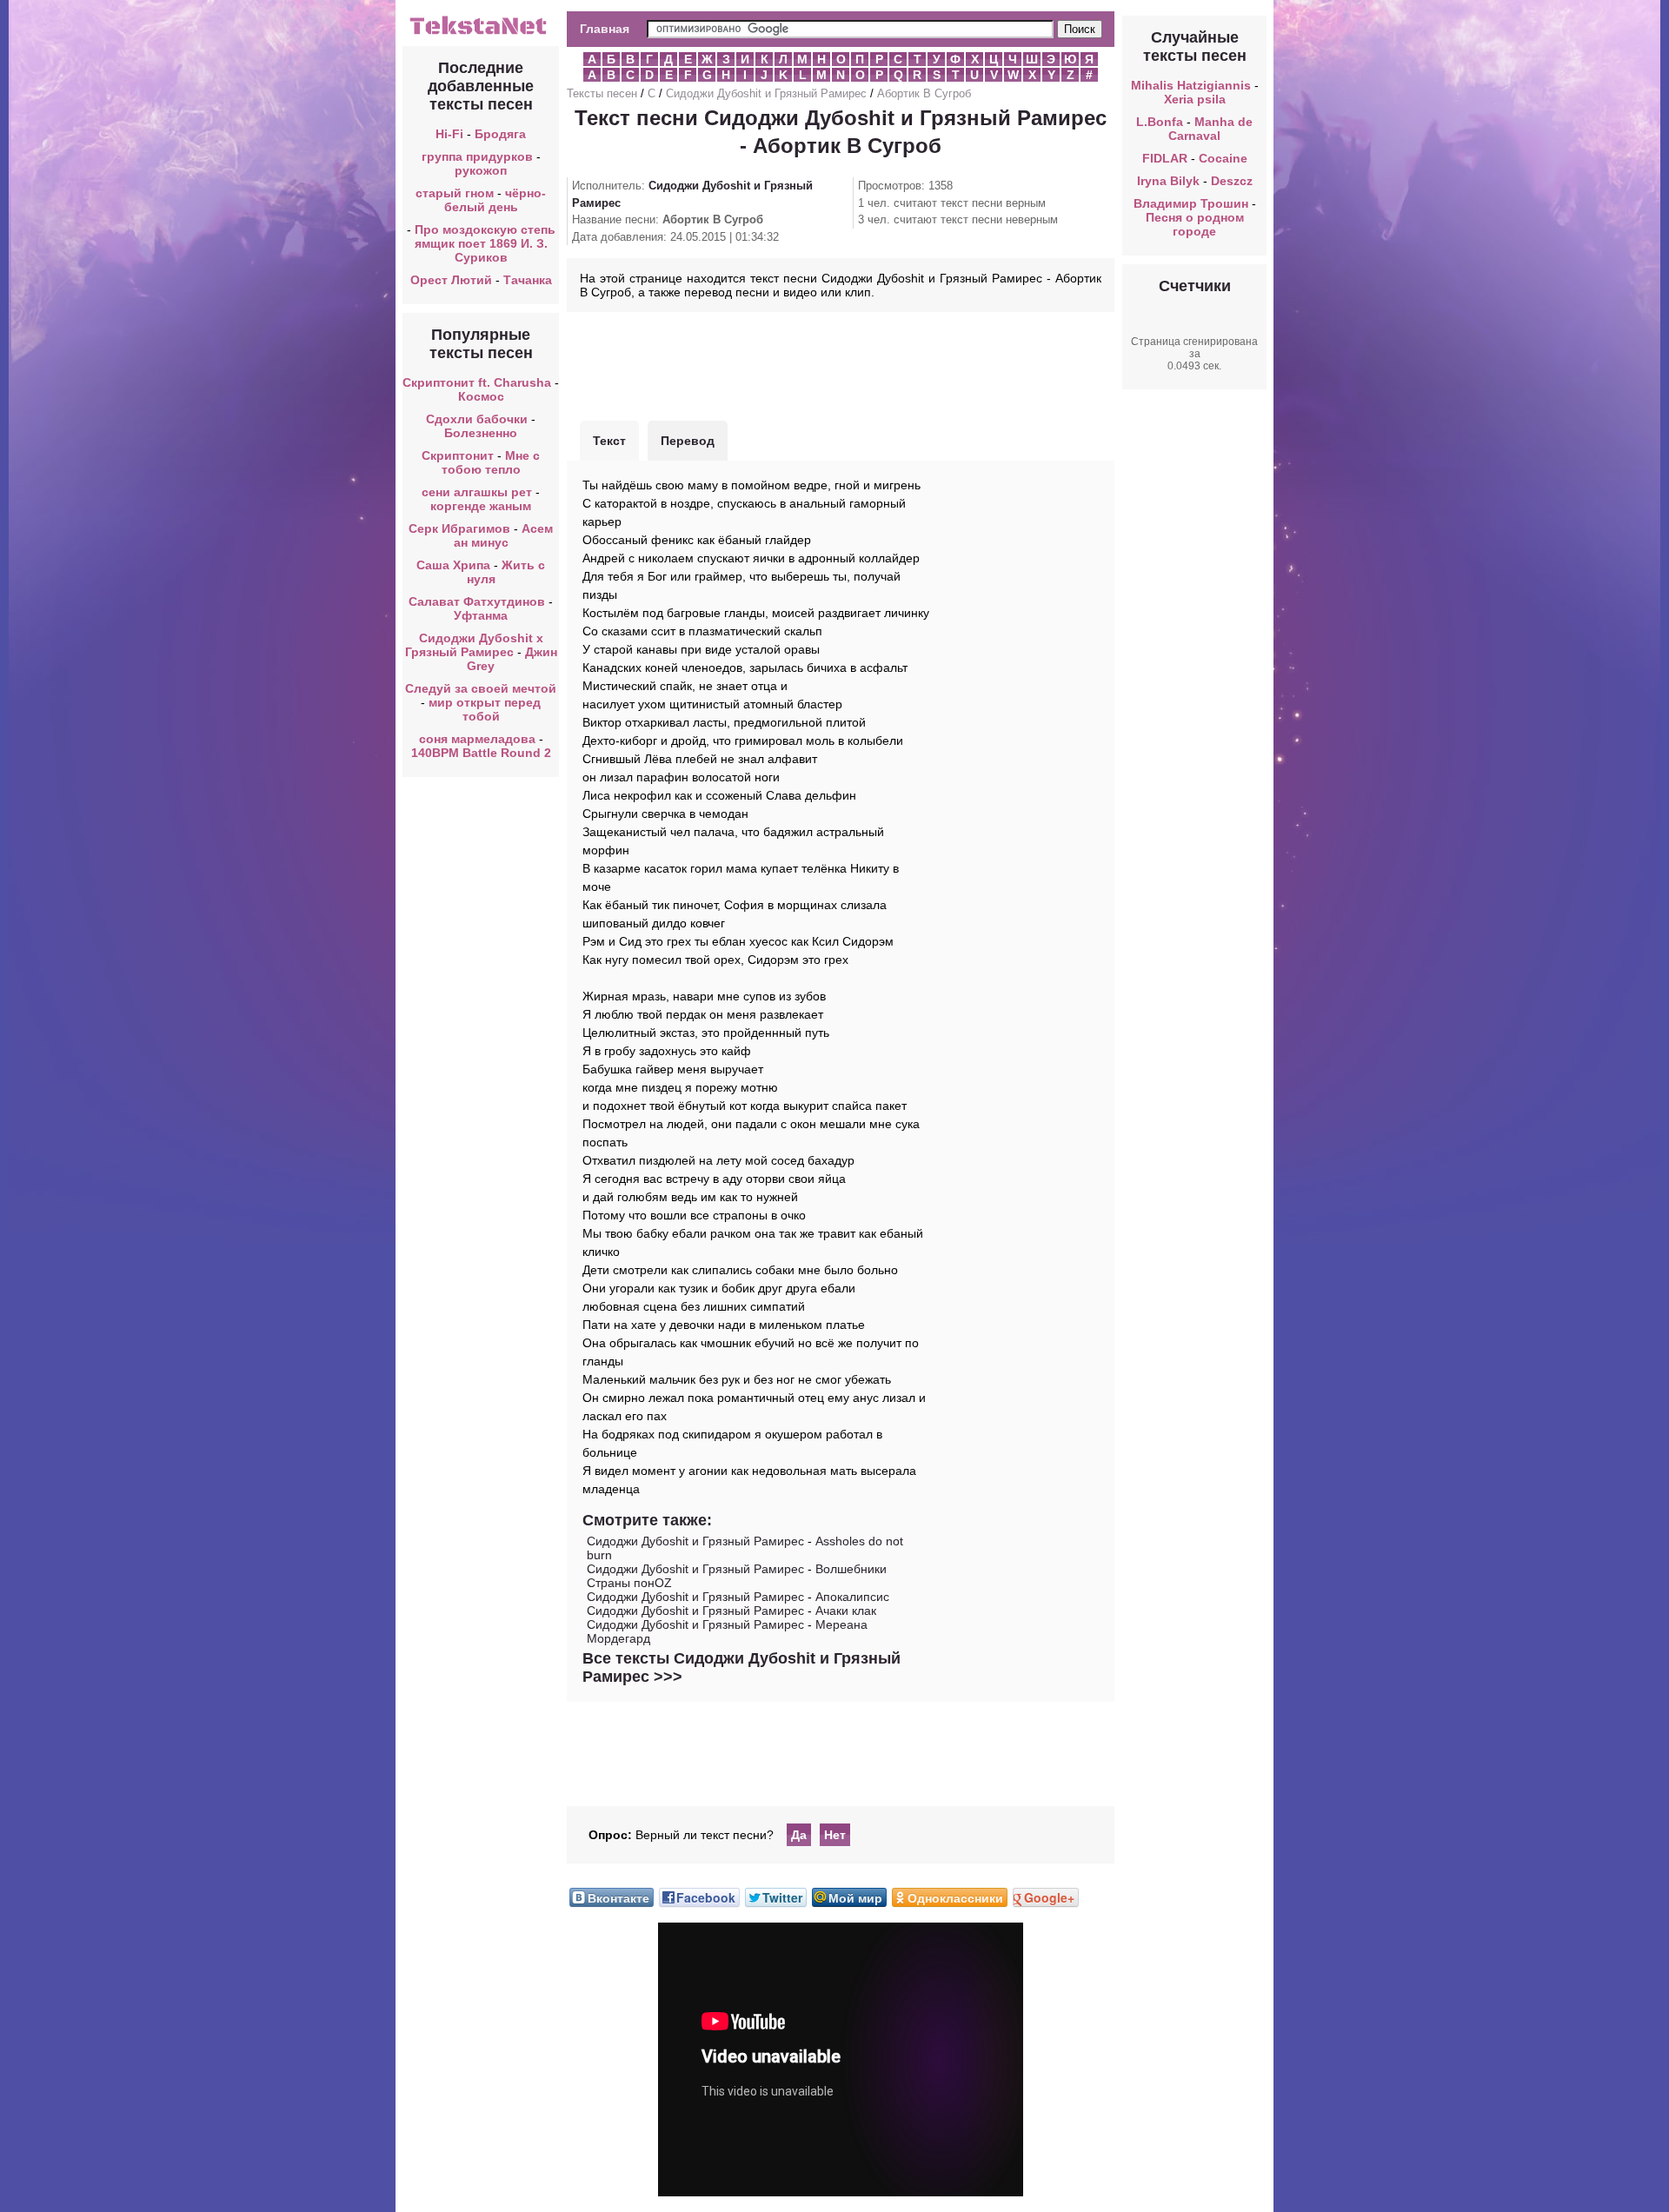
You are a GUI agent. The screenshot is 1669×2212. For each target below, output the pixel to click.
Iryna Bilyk (1168, 181)
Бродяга (500, 134)
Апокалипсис (852, 1597)
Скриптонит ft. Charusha (477, 382)
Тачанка (528, 280)
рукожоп (481, 170)
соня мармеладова (477, 739)
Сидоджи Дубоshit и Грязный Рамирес (766, 93)
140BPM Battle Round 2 (481, 753)
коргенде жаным (481, 506)
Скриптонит (458, 455)
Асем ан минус (504, 535)
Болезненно (481, 433)
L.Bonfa (1160, 122)
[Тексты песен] (481, 33)
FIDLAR (1165, 158)
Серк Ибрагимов (459, 528)
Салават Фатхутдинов (477, 601)
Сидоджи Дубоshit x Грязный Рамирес (474, 645)
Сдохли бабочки (477, 419)
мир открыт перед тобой (485, 709)
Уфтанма (481, 615)
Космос (481, 396)
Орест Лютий (451, 280)
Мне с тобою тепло (491, 462)
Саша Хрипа (453, 565)
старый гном (455, 193)
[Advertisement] (841, 364)
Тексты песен (602, 93)
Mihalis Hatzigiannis (1191, 85)
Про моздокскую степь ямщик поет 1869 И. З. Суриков (485, 243)
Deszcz (1232, 181)
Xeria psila (1195, 99)
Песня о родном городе (1195, 224)
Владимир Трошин (1191, 203)
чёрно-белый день (495, 200)
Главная (605, 29)
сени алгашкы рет (479, 492)
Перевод (688, 441)
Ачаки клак (846, 1611)
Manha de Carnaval (1210, 129)
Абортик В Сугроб (924, 93)
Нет (835, 1835)
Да (799, 1835)
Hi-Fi (449, 134)
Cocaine (1223, 158)
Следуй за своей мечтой (481, 688)
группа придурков (477, 156)
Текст (609, 441)
